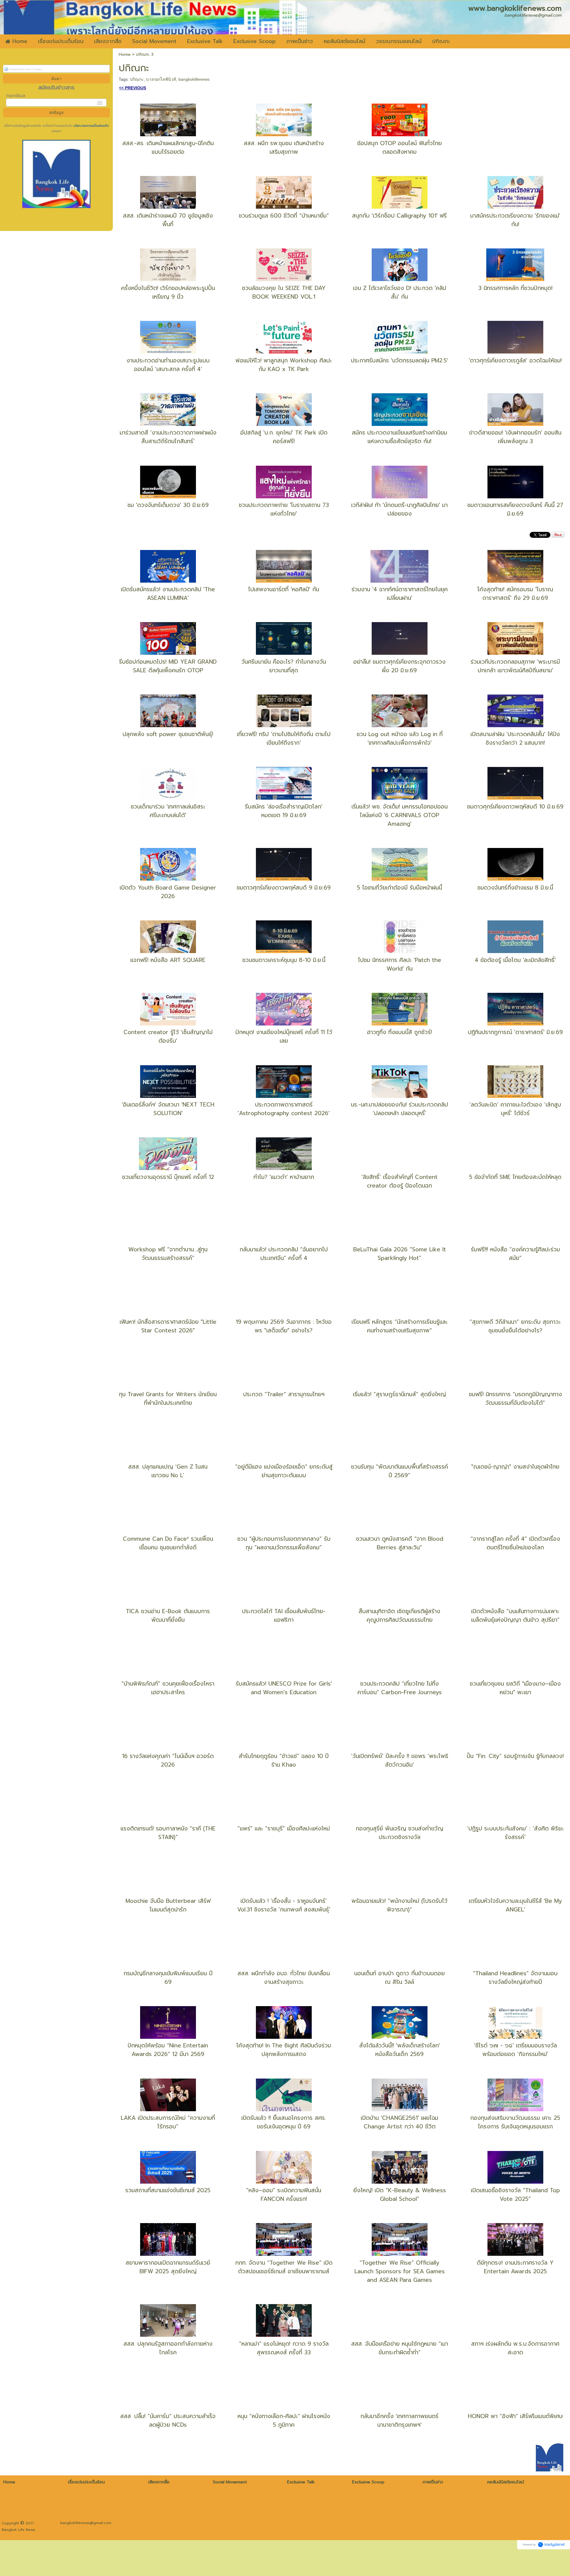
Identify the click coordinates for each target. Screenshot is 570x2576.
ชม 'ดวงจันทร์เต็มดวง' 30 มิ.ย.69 (168, 505)
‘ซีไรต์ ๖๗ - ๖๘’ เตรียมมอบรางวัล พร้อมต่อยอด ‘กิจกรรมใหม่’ (515, 2050)
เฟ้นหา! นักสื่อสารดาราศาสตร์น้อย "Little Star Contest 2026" (168, 1326)
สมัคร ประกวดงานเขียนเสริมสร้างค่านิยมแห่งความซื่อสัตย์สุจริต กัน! (399, 437)
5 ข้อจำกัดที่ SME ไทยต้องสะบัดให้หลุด (515, 1177)
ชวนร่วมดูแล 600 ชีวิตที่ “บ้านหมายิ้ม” (284, 216)
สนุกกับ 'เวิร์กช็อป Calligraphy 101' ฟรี (399, 216)
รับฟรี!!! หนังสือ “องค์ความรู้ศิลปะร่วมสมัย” (515, 1254)
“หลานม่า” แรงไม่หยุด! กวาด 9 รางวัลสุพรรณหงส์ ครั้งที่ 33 (284, 2348)
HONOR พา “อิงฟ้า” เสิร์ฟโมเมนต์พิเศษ (515, 2416)
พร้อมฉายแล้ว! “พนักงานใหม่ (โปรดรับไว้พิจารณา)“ (399, 1905)
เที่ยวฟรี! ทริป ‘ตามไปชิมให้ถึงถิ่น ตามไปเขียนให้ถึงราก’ (284, 738)
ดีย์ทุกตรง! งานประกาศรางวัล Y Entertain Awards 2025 (515, 2267)
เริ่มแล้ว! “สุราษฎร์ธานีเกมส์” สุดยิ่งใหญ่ (399, 1394)
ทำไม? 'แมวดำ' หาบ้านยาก (284, 1177)
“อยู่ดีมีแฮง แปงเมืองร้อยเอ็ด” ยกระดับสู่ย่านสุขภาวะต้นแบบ (284, 1471)
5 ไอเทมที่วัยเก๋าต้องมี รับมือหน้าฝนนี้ (399, 888)
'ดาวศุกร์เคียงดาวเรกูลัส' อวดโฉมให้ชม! (515, 360)
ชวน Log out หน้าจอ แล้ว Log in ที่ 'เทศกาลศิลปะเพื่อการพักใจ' (400, 738)
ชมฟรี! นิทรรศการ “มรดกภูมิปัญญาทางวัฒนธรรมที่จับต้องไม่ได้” (515, 1399)
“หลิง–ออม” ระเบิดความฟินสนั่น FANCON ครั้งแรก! (284, 2195)
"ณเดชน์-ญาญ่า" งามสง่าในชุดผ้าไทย (515, 1467)
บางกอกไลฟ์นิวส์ (161, 79)
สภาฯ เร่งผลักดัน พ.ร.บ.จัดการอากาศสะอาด (515, 2348)
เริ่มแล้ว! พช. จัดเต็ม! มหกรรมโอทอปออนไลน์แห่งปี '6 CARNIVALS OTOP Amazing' (400, 815)
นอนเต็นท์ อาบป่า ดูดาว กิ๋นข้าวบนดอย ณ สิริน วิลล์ (399, 1978)
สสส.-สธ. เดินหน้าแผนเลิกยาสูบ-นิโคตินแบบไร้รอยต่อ (168, 148)
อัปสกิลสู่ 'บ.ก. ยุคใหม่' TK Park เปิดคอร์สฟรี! (284, 437)
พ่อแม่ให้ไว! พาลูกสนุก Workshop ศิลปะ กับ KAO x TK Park (284, 365)
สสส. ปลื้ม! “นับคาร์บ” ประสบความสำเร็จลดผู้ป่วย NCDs (168, 2420)
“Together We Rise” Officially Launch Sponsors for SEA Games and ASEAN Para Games (400, 2271)
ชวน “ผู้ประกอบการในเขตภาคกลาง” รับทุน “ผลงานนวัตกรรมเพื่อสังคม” (284, 1543)
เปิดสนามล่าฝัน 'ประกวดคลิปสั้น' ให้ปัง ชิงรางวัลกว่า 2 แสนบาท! (515, 738)
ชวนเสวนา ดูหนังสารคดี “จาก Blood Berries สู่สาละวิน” (400, 1543)
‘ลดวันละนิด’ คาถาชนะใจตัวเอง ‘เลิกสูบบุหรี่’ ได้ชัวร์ (515, 1109)
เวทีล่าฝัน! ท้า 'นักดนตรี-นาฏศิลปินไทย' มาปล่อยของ (399, 509)
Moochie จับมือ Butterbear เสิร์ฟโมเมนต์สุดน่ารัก (168, 1905)
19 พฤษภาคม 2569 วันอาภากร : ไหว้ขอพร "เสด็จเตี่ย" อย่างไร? (284, 1326)
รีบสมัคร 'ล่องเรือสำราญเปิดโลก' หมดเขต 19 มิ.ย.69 (284, 811)
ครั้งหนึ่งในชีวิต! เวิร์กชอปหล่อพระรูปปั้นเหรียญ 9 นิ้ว (168, 292)
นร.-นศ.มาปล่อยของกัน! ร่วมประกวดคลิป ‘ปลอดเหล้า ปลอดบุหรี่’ (399, 1109)
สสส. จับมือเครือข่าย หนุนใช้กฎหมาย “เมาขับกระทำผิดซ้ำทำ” (400, 2348)
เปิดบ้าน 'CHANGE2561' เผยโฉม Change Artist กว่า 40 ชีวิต (399, 2122)
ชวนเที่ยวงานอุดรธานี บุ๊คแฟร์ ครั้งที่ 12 (168, 1177)
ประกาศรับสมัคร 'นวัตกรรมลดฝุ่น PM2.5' (399, 360)
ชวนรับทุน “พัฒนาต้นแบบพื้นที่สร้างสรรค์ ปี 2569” (399, 1471)
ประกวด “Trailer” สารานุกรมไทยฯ (284, 1394)
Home (125, 54)
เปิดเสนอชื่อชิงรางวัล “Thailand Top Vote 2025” (515, 2195)
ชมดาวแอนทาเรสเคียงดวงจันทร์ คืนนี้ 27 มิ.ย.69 (515, 509)
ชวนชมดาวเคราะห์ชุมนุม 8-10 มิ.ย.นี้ (284, 960)
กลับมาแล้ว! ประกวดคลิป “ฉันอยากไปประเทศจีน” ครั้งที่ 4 (284, 1254)
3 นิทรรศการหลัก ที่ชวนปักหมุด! (515, 288)
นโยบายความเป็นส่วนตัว (91, 126)
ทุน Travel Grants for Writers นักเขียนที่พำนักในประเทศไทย (168, 1399)
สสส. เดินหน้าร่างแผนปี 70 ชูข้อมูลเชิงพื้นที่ (168, 220)
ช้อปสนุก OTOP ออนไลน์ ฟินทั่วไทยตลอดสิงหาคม (399, 148)
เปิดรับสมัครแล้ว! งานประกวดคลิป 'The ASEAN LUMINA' (168, 594)
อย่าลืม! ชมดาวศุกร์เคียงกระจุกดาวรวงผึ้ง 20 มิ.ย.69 (399, 666)
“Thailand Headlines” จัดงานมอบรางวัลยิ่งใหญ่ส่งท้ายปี (515, 1978)
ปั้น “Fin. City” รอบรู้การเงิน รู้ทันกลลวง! (515, 1756)
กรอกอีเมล (16, 96)
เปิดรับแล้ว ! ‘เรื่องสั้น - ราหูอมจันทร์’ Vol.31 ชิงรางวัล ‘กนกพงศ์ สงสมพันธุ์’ (284, 1905)
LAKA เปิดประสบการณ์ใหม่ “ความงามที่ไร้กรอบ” (168, 2122)
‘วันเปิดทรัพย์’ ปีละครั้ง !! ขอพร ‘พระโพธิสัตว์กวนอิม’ (400, 1760)
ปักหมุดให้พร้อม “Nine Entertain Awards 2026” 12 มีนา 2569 (168, 2050)
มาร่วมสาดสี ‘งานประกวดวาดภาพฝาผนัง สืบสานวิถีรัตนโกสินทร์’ (168, 437)
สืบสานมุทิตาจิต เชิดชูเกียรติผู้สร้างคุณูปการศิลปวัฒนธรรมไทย (399, 1616)
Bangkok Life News (19, 2530)
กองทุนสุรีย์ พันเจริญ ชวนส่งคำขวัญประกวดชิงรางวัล (399, 1833)
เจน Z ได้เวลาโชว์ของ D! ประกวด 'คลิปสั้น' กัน (400, 292)
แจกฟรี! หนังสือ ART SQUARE (168, 960)
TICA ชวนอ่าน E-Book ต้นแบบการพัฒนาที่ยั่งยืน (168, 1616)
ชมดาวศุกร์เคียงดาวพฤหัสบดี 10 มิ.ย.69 (515, 807)
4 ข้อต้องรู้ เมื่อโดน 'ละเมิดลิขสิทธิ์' (515, 960)
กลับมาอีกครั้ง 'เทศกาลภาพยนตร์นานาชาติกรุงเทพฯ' (399, 2420)
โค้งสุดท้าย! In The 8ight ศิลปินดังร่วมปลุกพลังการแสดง (284, 2050)
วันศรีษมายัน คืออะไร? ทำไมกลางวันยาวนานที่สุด (284, 666)
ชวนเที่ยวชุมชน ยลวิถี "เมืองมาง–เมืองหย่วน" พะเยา (515, 1688)
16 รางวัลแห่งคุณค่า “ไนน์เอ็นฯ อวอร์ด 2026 (168, 1760)
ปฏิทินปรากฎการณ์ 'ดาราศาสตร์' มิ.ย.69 (515, 1032)
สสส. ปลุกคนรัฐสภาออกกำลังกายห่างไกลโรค (168, 2348)
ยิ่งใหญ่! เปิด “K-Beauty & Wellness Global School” (400, 2195)
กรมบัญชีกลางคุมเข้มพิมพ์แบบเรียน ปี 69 (168, 1978)
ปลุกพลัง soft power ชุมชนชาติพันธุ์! (168, 734)
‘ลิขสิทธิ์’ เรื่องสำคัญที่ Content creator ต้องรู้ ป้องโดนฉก (399, 1181)
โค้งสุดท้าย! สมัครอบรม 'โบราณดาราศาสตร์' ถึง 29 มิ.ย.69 (515, 594)
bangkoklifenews (194, 79)
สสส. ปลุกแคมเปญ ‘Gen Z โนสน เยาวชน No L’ (168, 1471)
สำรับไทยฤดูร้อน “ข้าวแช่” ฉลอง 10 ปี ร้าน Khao (284, 1760)
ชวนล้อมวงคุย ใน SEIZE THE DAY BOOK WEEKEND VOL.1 (284, 292)
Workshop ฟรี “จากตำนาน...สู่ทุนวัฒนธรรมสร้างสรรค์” (168, 1254)
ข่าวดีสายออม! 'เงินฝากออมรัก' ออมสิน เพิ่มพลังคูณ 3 (515, 437)
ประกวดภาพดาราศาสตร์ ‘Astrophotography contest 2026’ (284, 1109)
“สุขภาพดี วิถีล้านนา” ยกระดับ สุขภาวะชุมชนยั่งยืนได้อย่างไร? (515, 1326)
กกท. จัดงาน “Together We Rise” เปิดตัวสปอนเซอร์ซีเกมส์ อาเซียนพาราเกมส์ (284, 2267)
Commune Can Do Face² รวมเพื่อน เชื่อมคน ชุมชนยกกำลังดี (168, 1543)
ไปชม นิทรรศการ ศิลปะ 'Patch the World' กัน (400, 964)
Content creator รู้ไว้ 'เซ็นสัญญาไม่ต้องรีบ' (168, 1036)
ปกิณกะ (137, 79)
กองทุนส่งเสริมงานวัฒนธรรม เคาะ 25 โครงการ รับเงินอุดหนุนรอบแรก (515, 2122)
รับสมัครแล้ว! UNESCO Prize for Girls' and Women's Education (284, 1688)
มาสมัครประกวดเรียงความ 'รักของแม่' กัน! (515, 220)
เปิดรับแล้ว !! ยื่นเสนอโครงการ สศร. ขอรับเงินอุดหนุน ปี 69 (284, 2122)
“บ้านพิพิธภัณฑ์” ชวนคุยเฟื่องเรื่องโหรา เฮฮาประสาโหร (168, 1688)
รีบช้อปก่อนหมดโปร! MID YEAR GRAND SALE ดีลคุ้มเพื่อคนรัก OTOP (168, 666)
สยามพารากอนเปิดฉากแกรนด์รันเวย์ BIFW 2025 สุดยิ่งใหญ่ (168, 2267)
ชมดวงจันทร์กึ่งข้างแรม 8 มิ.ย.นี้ (515, 888)
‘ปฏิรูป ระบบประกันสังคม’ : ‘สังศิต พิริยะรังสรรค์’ (515, 1833)
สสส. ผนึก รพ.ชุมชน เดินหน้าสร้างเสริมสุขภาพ (284, 148)
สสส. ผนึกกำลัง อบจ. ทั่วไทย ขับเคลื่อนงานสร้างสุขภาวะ (284, 1978)
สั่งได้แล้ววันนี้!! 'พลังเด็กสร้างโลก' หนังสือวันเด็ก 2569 (400, 2050)
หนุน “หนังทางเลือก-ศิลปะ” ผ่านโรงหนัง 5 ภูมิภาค (284, 2420)
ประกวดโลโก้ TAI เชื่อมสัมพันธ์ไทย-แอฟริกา (284, 1616)
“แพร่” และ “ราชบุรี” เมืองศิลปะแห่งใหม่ (284, 1828)
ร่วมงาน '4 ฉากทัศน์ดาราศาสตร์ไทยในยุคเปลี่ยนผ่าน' (400, 594)
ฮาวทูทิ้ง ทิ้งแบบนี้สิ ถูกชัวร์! (399, 1032)
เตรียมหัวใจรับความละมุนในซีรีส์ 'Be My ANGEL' (515, 1905)
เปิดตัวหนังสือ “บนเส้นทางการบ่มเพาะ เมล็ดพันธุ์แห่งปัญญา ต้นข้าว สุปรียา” (515, 1616)
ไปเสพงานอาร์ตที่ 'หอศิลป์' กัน (284, 589)
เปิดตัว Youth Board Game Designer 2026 (168, 892)
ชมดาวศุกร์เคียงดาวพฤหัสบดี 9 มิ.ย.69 (284, 888)
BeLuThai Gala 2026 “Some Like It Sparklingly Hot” (400, 1254)
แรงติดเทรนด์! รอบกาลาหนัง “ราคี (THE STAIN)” (168, 1833)
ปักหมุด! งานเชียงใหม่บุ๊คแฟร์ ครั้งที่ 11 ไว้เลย (284, 1036)
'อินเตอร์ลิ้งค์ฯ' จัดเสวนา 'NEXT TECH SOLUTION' (168, 1109)
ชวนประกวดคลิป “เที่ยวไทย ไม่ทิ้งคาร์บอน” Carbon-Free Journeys (400, 1688)
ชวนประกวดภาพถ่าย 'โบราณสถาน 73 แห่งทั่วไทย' (284, 509)
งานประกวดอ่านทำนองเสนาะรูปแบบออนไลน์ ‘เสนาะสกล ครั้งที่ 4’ (168, 365)
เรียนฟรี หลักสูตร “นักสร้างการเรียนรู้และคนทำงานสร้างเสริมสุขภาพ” (400, 1326)
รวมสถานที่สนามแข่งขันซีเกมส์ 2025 (168, 2190)
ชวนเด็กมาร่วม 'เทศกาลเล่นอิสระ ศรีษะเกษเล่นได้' (168, 811)
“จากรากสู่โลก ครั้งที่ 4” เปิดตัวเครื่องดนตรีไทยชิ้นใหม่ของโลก (515, 1543)
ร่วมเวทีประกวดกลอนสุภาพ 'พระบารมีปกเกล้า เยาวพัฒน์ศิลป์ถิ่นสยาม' (515, 666)
